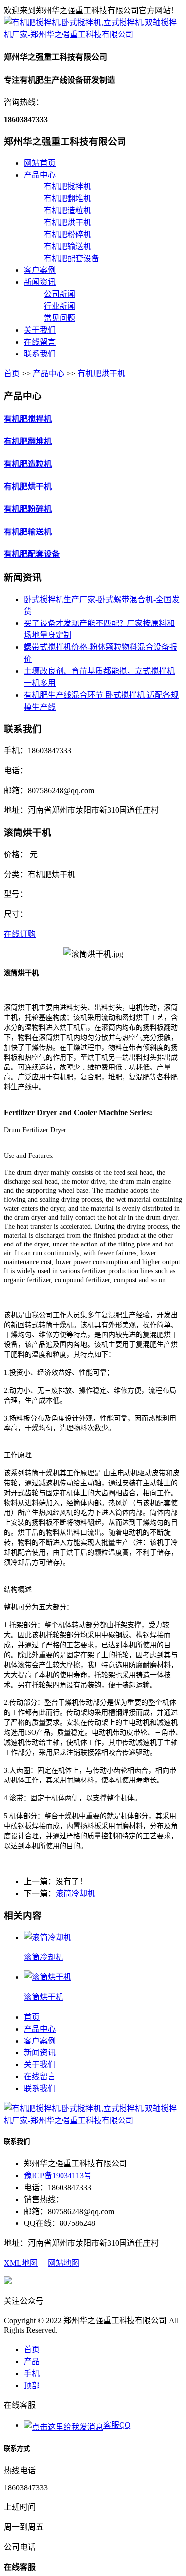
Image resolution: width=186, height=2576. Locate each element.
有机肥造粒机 (67, 211)
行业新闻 (60, 306)
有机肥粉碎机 (67, 234)
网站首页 (40, 163)
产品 (32, 2361)
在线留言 (40, 342)
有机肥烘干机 (67, 222)
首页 (12, 374)
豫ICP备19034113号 (58, 2176)
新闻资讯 (40, 282)
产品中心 (40, 175)
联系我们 (40, 354)
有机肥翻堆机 (67, 199)
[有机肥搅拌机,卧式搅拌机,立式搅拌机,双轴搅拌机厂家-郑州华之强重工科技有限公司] (93, 35)
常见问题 (60, 318)
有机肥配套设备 (71, 258)
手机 (32, 2373)
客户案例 (40, 270)
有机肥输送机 (67, 246)
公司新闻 (60, 294)
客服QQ (117, 2425)
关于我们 (40, 330)
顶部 (32, 2385)
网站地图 (63, 2263)
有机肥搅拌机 (67, 187)
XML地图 (21, 2263)
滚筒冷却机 (75, 1894)
